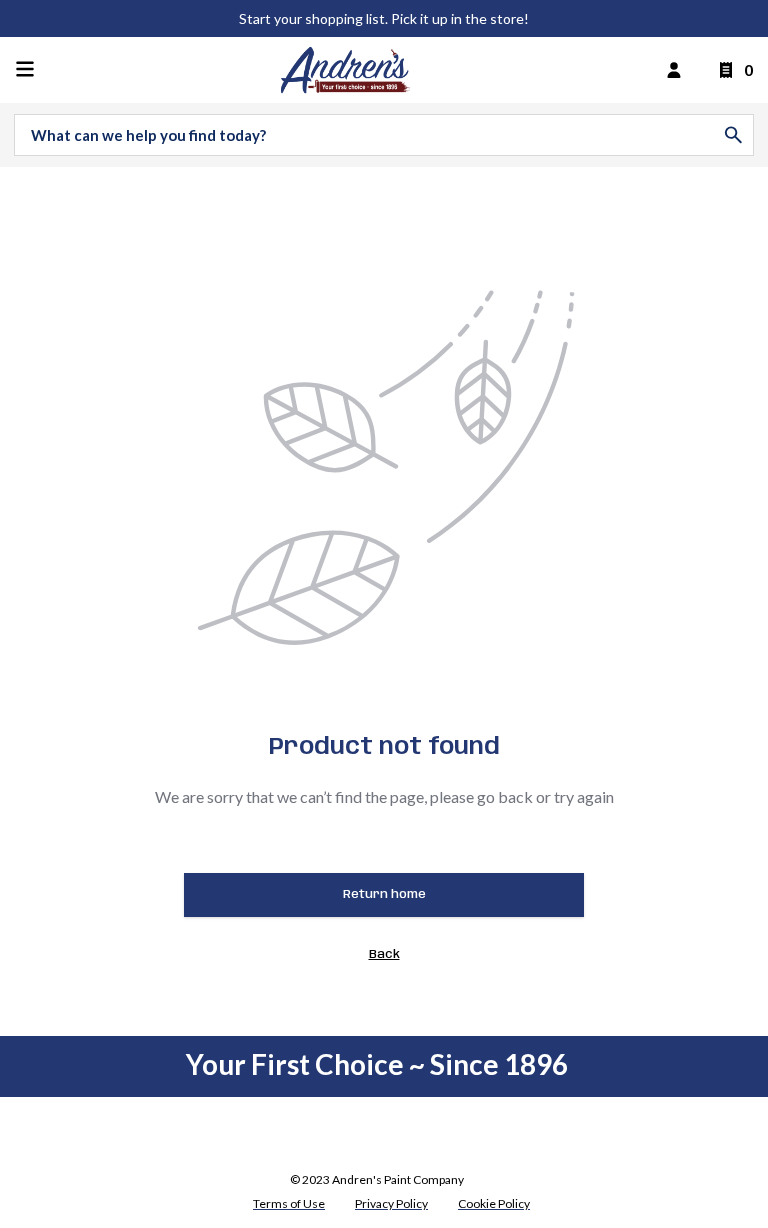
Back (384, 954)
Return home (384, 894)
